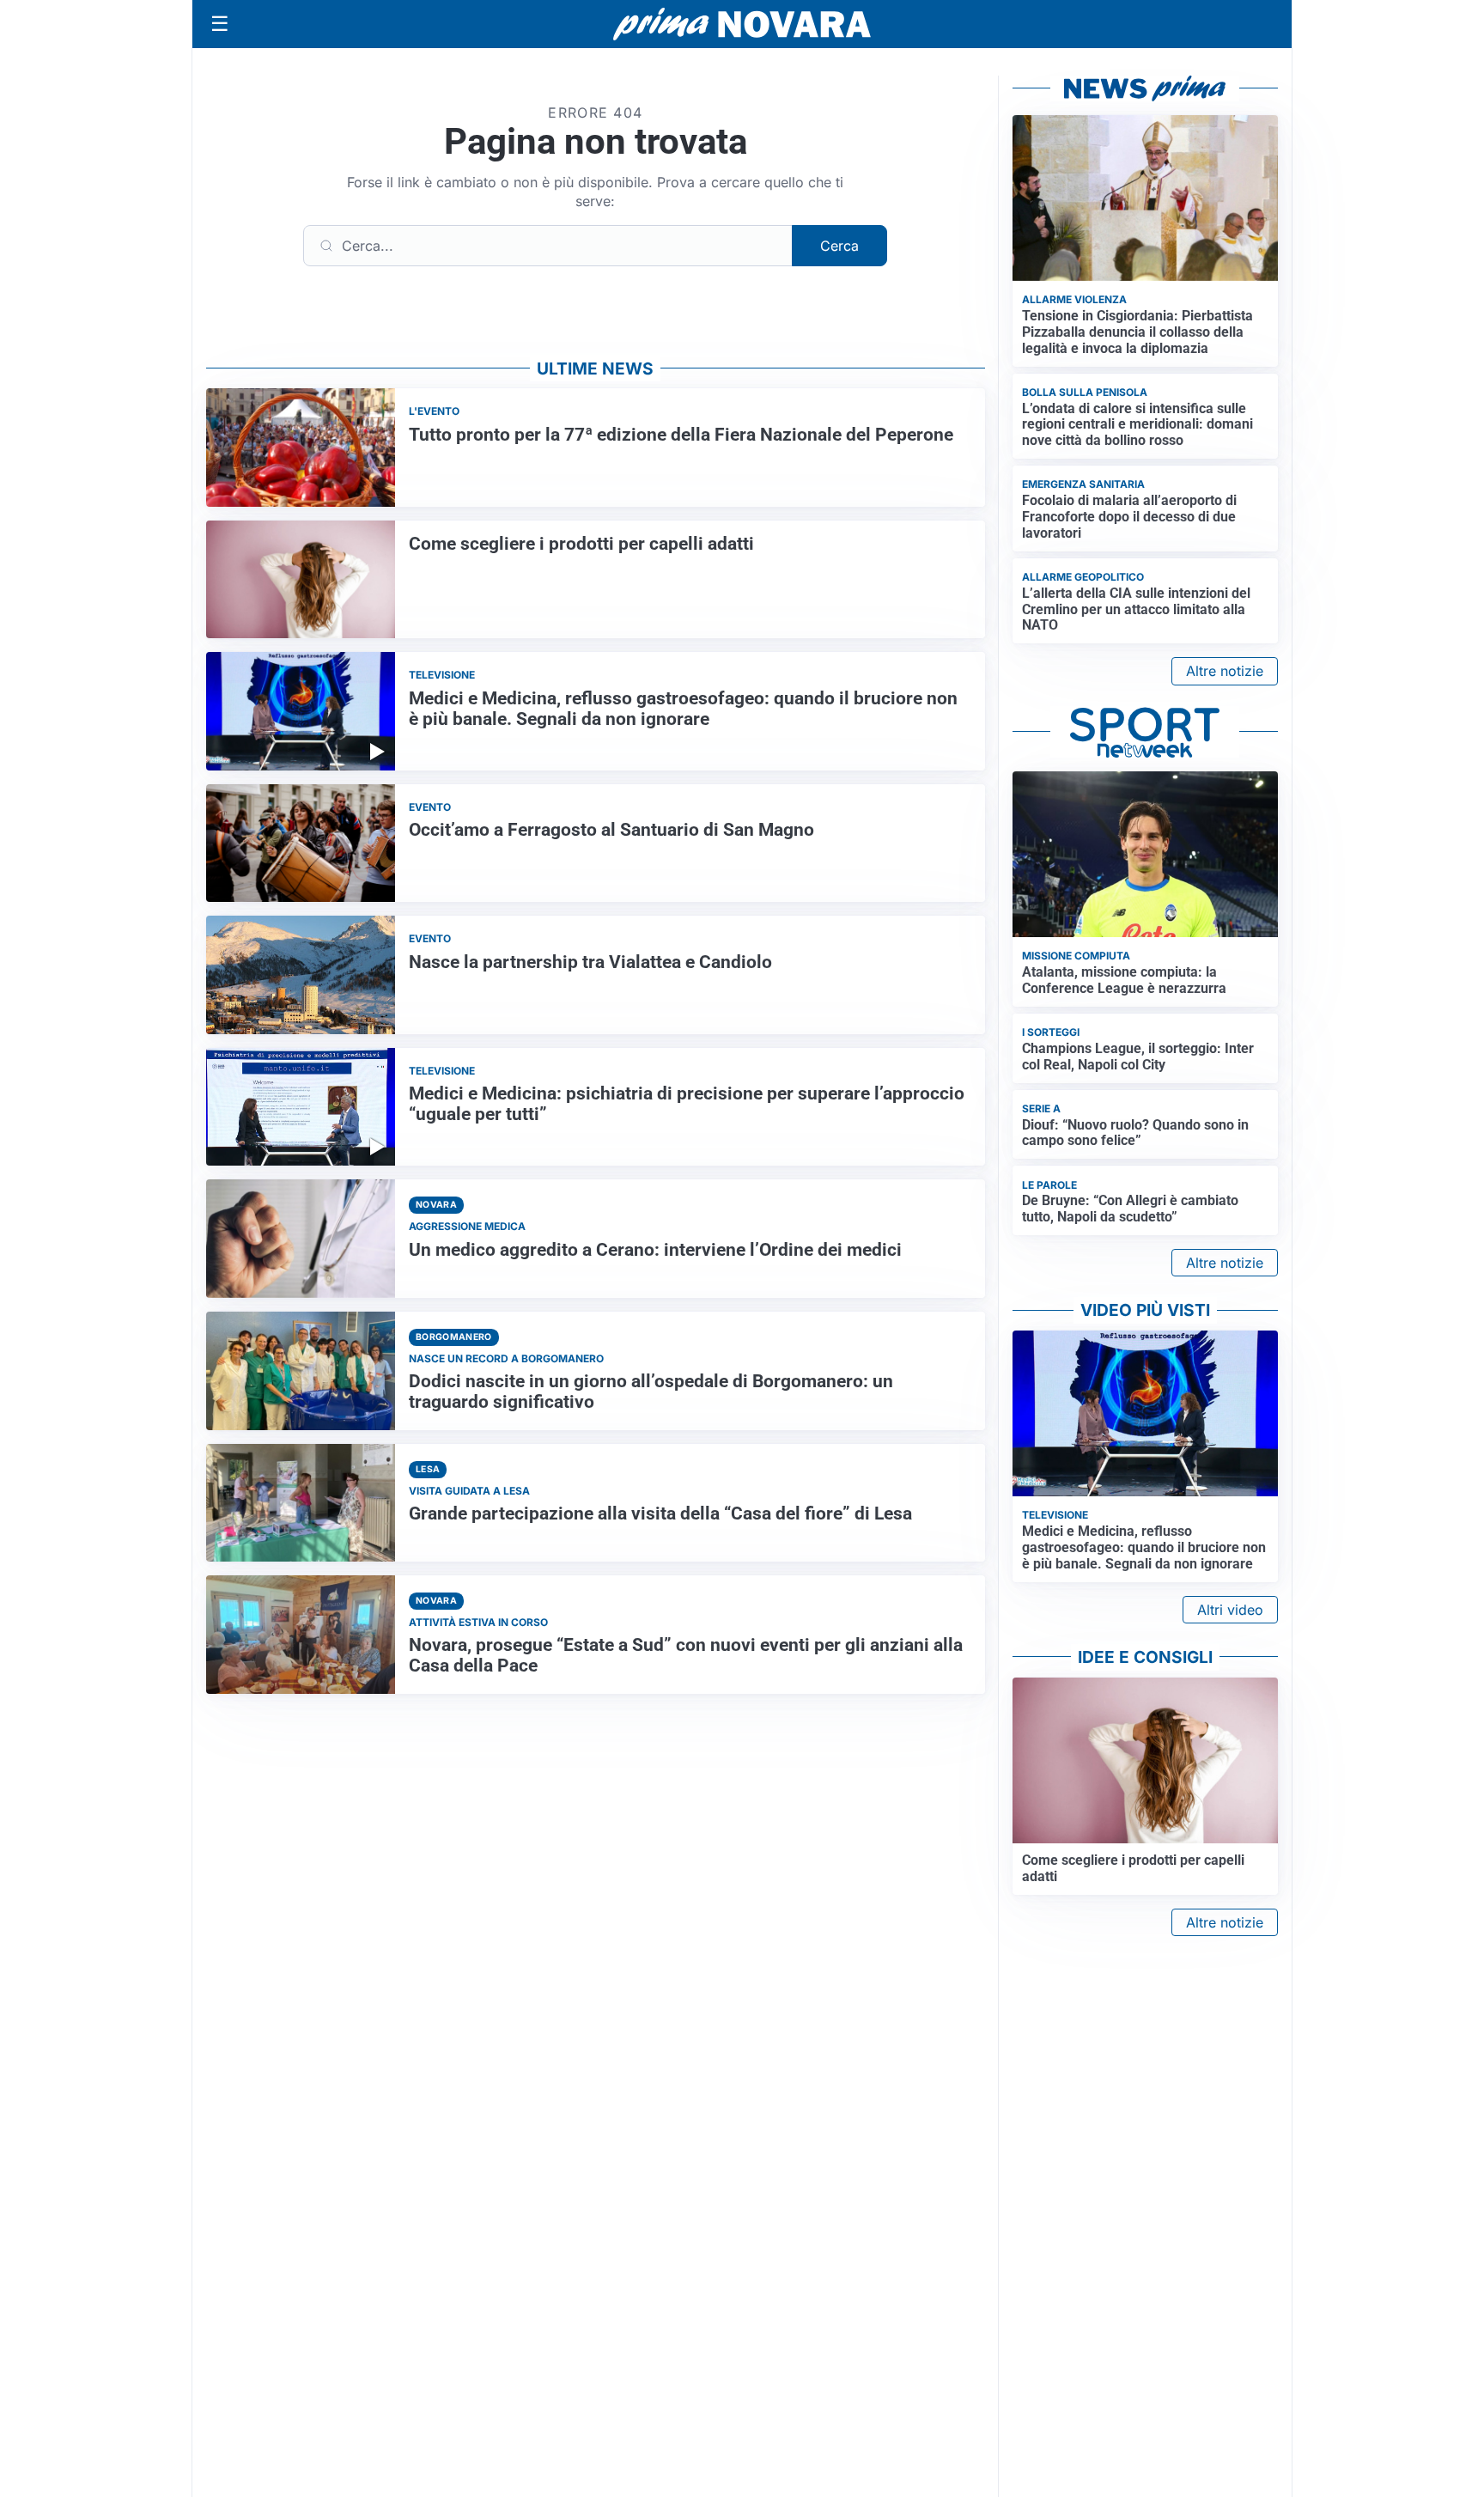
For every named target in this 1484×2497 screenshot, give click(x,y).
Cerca (839, 246)
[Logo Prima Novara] (742, 24)
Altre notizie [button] (1225, 671)
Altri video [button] (1230, 1610)
